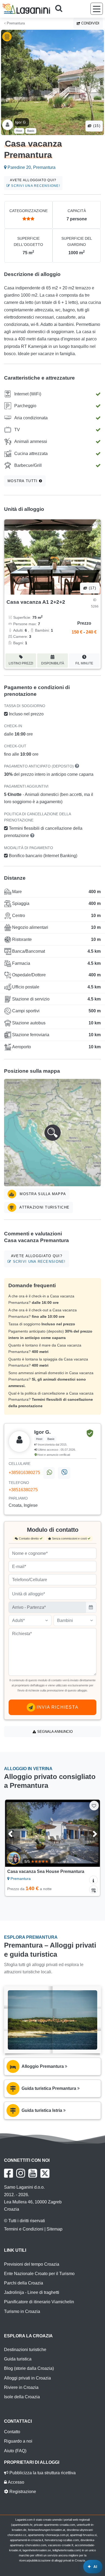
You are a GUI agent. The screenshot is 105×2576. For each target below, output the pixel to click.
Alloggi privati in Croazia (27, 2378)
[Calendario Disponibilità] (93, 1890)
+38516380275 (23, 1490)
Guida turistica (18, 2359)
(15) (96, 126)
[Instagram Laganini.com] (21, 2173)
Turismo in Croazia (22, 2311)
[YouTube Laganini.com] (33, 2173)
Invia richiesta (57, 1707)
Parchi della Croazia (24, 2283)
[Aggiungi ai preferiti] (94, 1805)
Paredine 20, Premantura (31, 167)
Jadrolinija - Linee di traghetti (32, 2292)
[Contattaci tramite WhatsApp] (49, 1473)
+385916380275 (24, 1473)
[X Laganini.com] (45, 2173)
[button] (52, 1133)
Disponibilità (53, 663)
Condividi (90, 23)
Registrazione (22, 2492)
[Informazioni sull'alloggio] (93, 1880)
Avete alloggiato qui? (35, 183)
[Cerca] (61, 9)
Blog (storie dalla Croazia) (29, 2368)
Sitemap (55, 2229)
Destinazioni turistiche (25, 2350)
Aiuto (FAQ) (15, 2451)
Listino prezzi (21, 663)
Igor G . (22, 122)
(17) (92, 588)
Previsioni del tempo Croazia (32, 2264)
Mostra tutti (23, 481)
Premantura (15, 23)
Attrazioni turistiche (44, 1207)
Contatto (12, 2432)
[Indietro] (15, 1833)
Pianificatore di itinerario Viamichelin (39, 2302)
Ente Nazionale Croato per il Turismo (39, 2274)
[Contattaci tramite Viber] (64, 1473)
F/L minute (84, 663)
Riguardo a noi (18, 2441)
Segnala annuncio (54, 1732)
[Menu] (97, 9)
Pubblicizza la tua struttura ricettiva (42, 2473)
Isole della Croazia (22, 2397)
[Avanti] (90, 1833)
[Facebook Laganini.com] (8, 2173)
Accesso (15, 2482)
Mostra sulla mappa (42, 1194)
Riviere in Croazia (21, 2387)
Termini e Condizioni (24, 2229)
